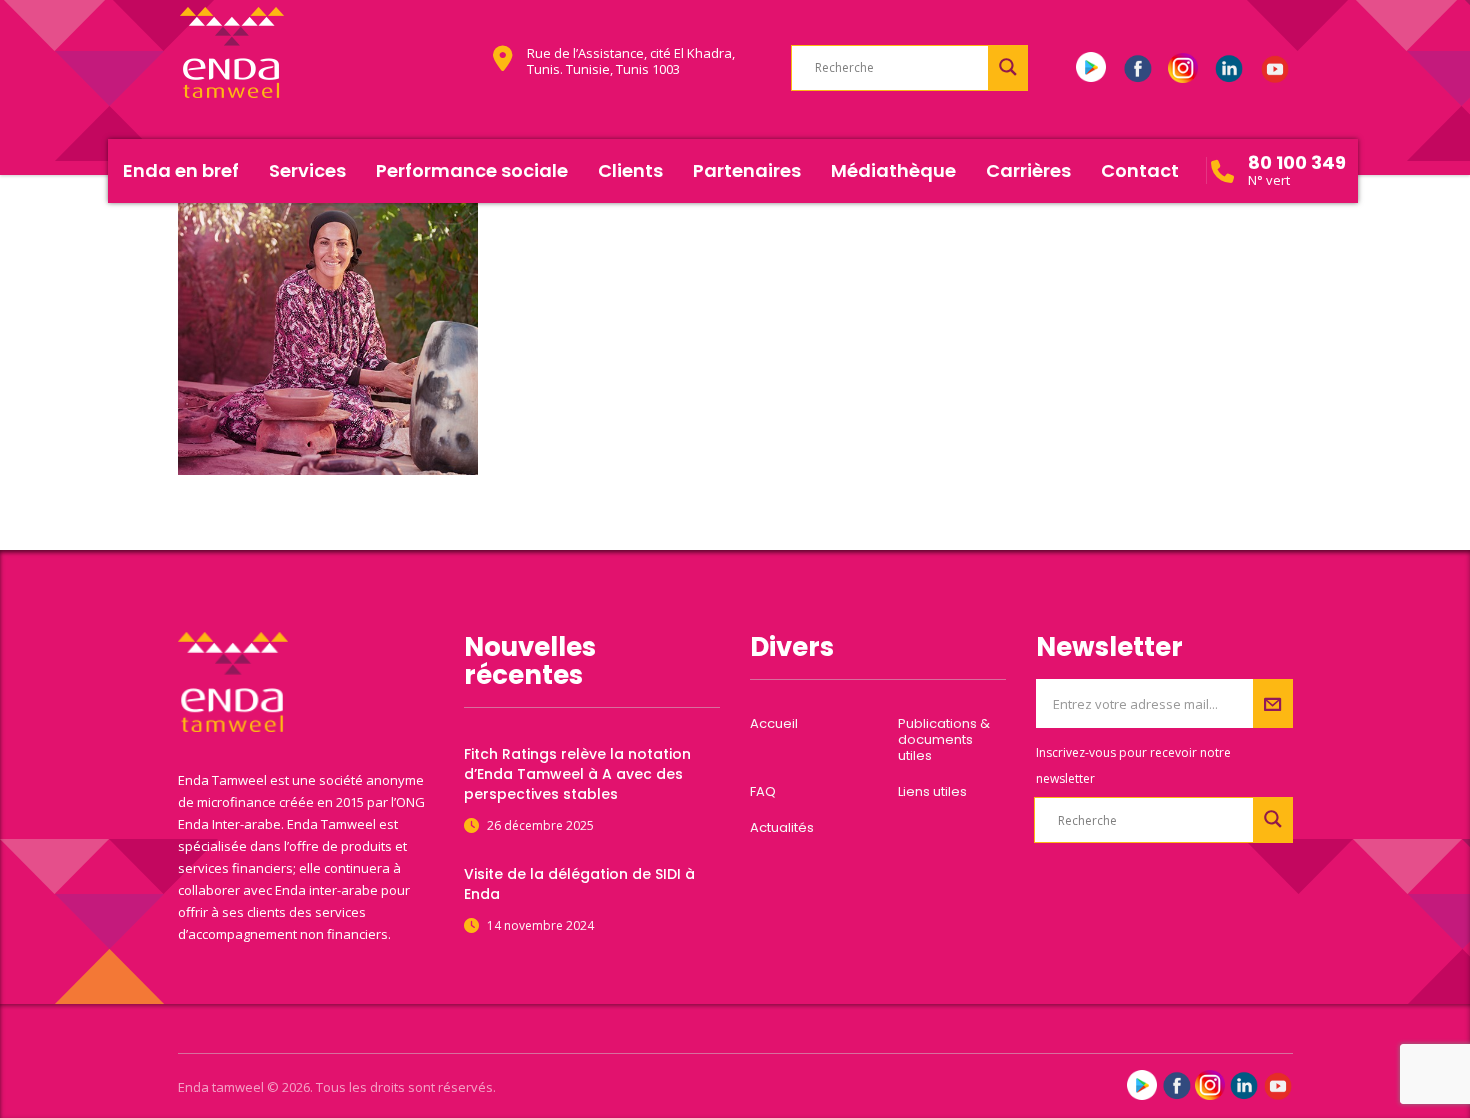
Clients (630, 170)
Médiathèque (893, 170)
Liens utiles (932, 792)
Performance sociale (472, 170)
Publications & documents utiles (944, 740)
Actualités (782, 828)
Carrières (1028, 170)
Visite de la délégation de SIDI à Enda (579, 884)
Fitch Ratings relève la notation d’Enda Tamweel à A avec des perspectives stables (577, 774)
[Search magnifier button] (1008, 67)
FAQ (763, 792)
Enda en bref (181, 170)
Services (307, 170)
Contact (1140, 170)
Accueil (774, 724)
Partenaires (747, 170)
